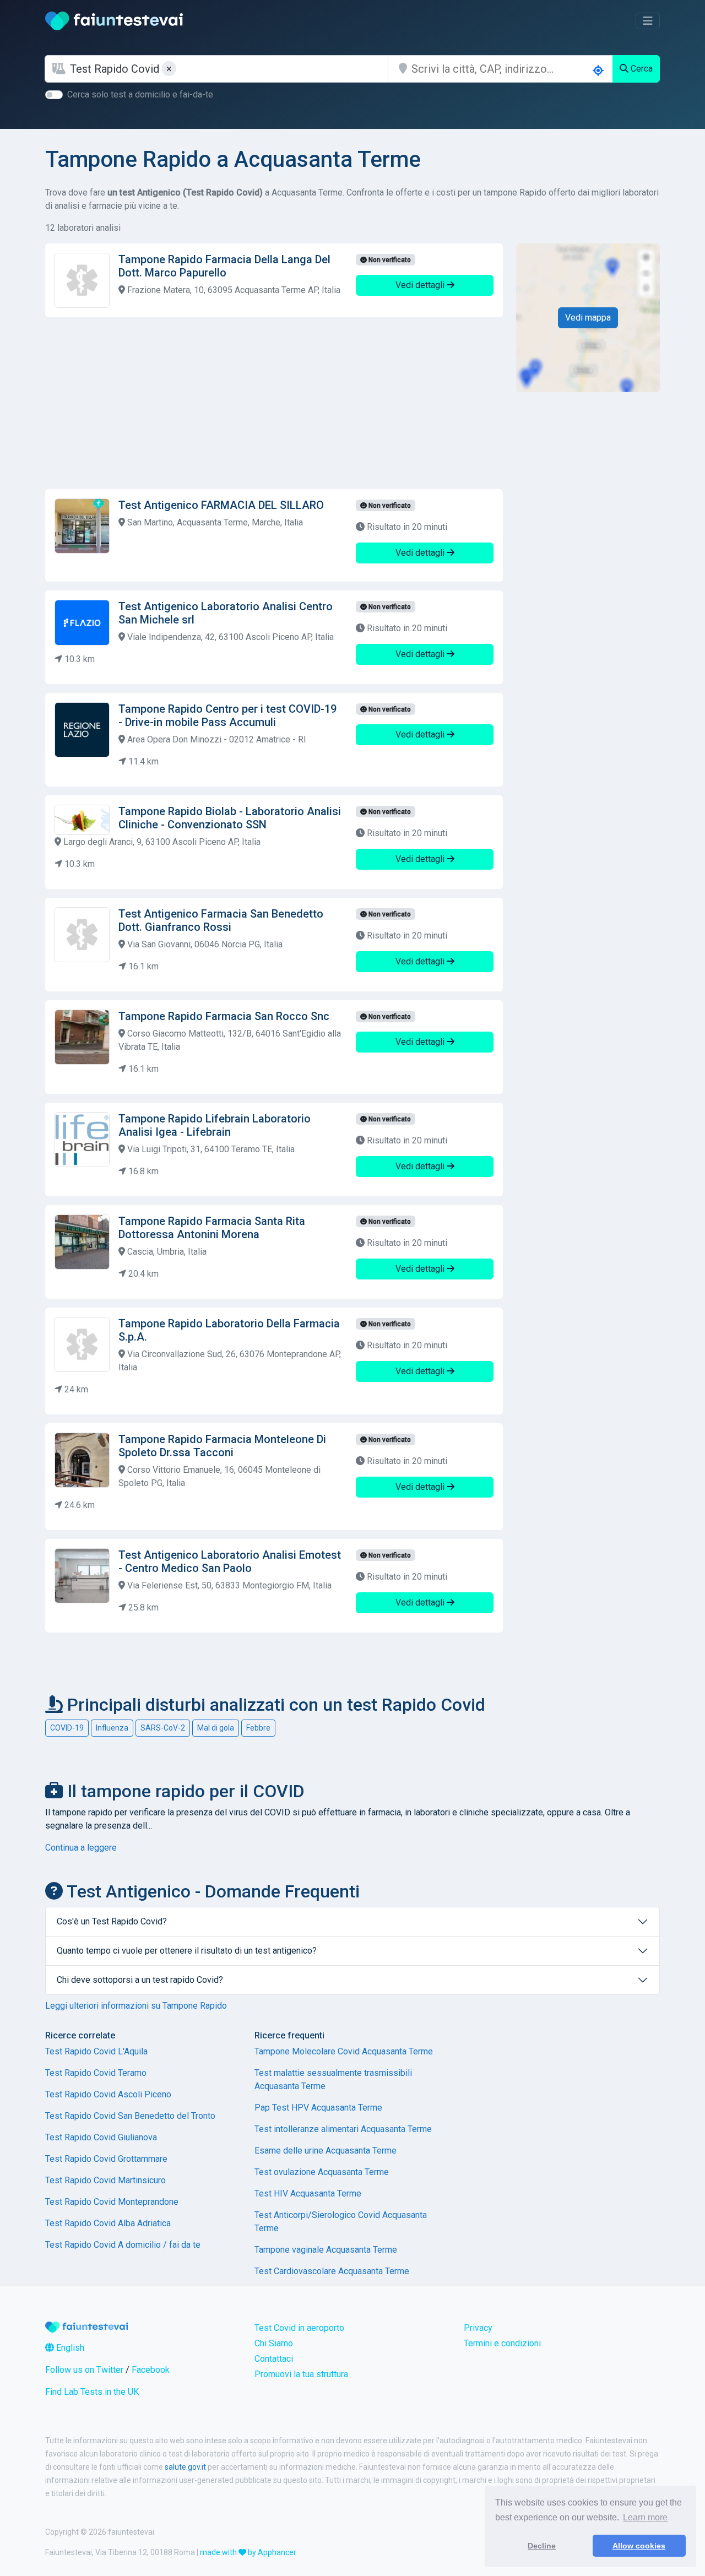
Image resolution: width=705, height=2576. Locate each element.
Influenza (112, 1728)
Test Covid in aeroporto (299, 2328)
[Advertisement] (274, 403)
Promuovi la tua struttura (301, 2374)
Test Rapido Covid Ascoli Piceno (108, 2094)
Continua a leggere (81, 1848)
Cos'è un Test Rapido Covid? (112, 1921)
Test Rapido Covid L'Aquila (96, 2051)
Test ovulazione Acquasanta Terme (322, 2172)
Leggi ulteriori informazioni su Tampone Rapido (136, 2006)
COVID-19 (67, 1728)
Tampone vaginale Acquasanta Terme (326, 2250)
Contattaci (274, 2359)
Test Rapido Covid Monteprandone (112, 2202)
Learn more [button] (645, 2517)
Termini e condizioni (502, 2343)
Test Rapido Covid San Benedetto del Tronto (130, 2116)
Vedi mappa (588, 318)
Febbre (258, 1728)
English (69, 2348)
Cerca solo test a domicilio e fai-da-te (140, 94)
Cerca (641, 69)
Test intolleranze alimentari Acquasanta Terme (343, 2129)
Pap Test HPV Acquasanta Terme (318, 2108)
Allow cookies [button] (639, 2546)
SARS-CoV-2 (163, 1728)
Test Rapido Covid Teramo (96, 2073)
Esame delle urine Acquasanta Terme (326, 2151)
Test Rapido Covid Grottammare (106, 2159)
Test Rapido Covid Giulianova (101, 2137)
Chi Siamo (274, 2343)
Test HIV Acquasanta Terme (308, 2193)
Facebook (151, 2370)
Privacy (478, 2328)
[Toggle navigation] (648, 21)
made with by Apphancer (248, 2552)
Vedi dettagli (421, 285)
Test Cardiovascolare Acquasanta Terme (332, 2271)
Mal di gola (216, 1728)
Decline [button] (542, 2546)
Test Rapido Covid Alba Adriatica (108, 2223)
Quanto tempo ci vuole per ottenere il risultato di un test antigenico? (187, 1951)
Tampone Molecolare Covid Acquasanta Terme (344, 2051)
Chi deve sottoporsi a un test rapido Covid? (140, 1980)
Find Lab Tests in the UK (92, 2392)
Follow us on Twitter (84, 2370)
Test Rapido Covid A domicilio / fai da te (123, 2245)
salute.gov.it (185, 2467)
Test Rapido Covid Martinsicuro (105, 2180)
